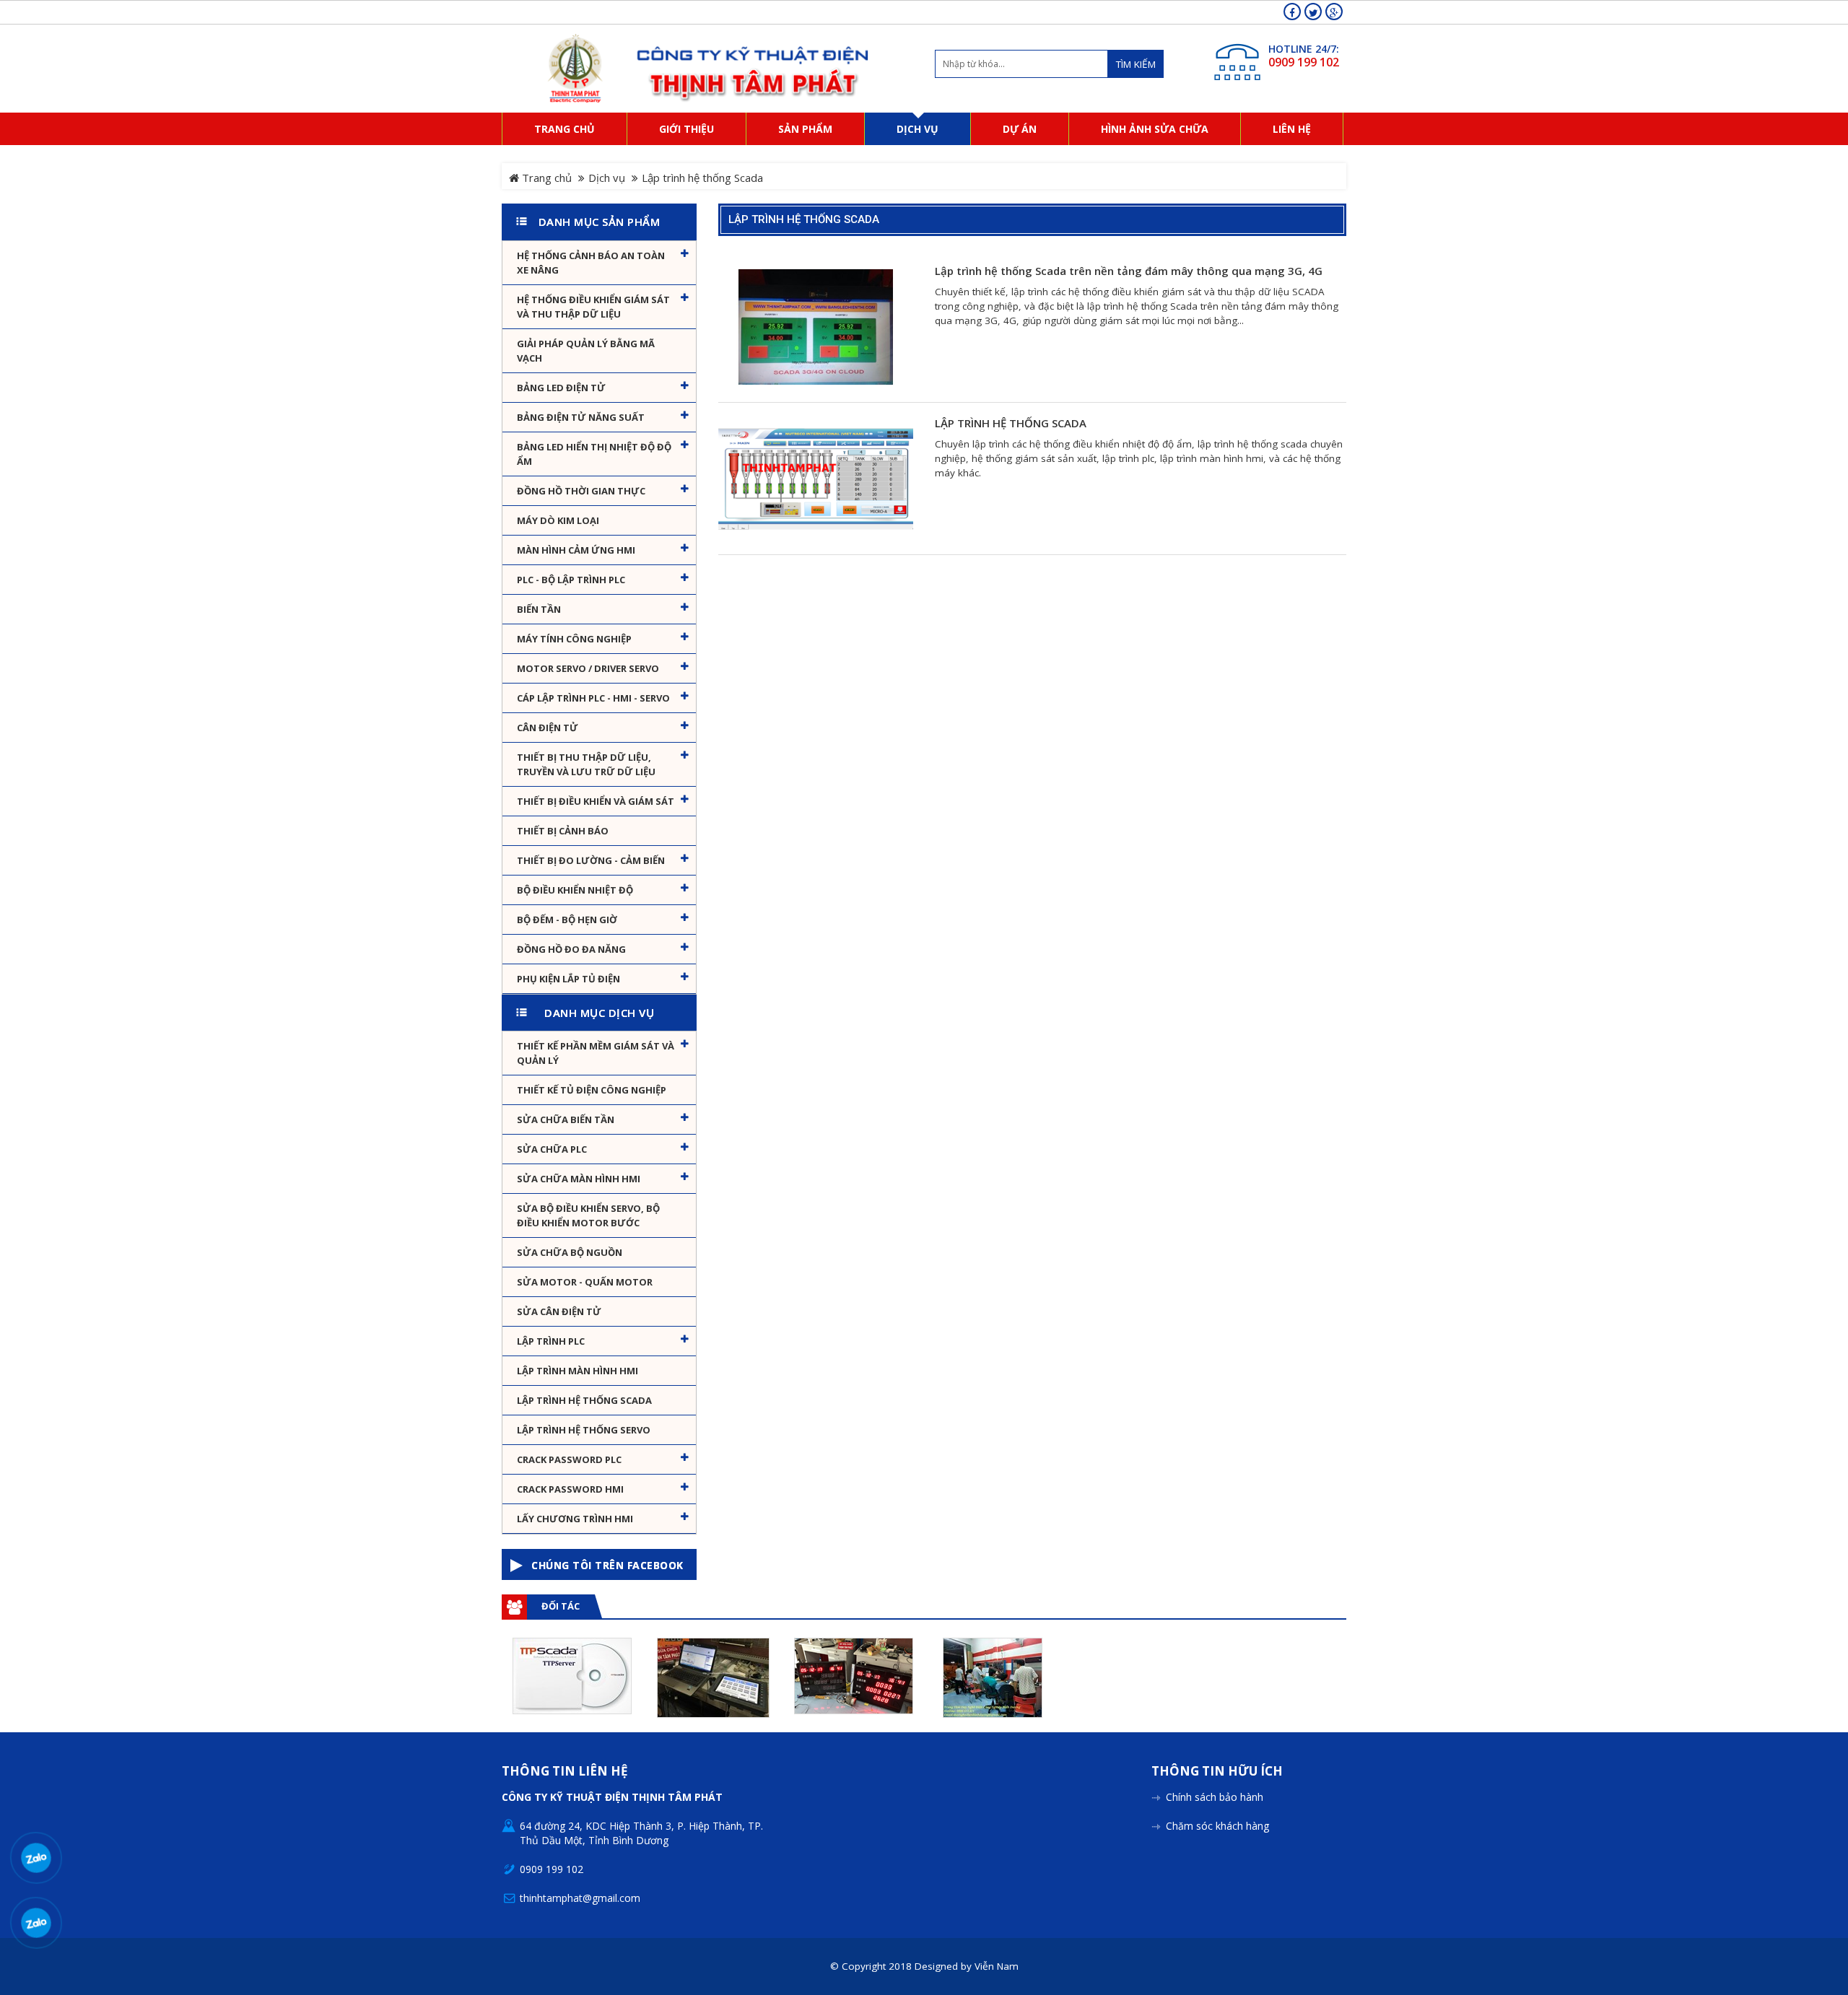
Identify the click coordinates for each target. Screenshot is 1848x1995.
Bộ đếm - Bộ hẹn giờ (567, 920)
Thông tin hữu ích (1217, 1772)
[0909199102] (36, 1858)
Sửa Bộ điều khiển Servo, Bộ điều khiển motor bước (588, 1215)
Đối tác (561, 1606)
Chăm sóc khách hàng (1217, 1826)
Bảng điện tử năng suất (581, 417)
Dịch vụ (607, 178)
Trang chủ (545, 178)
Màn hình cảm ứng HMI (576, 550)
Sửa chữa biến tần (566, 1119)
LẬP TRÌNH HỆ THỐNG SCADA (1011, 423)
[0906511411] (36, 1922)
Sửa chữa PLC (552, 1149)
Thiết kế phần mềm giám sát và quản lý (596, 1053)
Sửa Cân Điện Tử (559, 1311)
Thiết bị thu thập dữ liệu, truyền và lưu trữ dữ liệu (586, 764)
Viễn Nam (997, 1966)
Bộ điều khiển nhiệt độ (575, 890)
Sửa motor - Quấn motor (585, 1282)
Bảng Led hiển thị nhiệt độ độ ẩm (594, 454)
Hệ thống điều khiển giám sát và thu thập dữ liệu (593, 307)
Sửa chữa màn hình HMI (579, 1179)
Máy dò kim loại (558, 520)
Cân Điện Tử (548, 728)
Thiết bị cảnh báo (563, 831)
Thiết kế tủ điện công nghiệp (592, 1090)
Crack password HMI (570, 1489)
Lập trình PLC (551, 1341)
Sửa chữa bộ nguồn (570, 1252)
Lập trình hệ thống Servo (584, 1430)
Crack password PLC (569, 1459)
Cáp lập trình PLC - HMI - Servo (593, 698)
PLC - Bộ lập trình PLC (571, 580)
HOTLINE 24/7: (1304, 49)
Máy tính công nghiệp (574, 639)
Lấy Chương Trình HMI (575, 1519)
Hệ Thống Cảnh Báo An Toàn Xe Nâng (591, 263)
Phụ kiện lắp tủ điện (568, 979)
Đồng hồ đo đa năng (571, 949)
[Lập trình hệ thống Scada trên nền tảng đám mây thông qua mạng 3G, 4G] (816, 326)
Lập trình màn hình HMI (577, 1371)
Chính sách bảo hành (1215, 1797)
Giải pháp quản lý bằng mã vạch (586, 351)
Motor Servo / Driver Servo (588, 668)
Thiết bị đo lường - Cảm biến (591, 860)
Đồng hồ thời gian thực (581, 491)
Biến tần (539, 609)
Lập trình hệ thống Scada (584, 1400)
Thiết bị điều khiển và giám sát (596, 801)
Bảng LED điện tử (561, 388)
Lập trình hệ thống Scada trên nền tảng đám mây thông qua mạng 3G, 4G (1129, 271)
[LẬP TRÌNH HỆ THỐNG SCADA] (816, 479)
